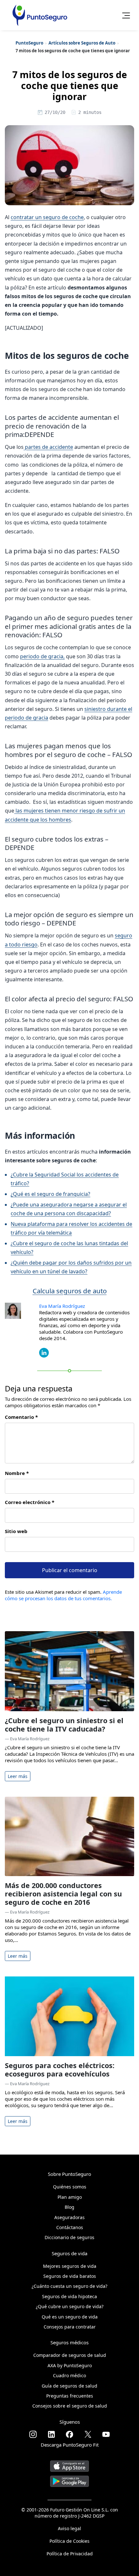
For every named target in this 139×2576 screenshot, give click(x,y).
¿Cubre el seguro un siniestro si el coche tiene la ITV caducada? (64, 1725)
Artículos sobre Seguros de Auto (82, 43)
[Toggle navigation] (124, 15)
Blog (69, 2207)
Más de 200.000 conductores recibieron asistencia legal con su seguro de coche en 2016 (63, 1894)
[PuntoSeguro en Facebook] (69, 2434)
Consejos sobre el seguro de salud (70, 2406)
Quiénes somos (70, 2187)
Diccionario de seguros (69, 2237)
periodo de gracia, (42, 656)
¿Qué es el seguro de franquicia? (50, 1194)
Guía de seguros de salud (69, 2386)
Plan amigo (70, 2197)
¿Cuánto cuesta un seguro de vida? (69, 2286)
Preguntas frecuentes (70, 2396)
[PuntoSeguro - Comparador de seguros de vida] (40, 15)
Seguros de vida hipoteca (69, 2296)
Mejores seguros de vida (70, 2266)
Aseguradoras (69, 2217)
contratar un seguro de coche (47, 217)
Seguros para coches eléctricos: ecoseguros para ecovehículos (60, 2070)
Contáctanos (70, 2227)
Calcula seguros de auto (70, 1291)
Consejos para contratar (70, 2327)
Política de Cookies (69, 2541)
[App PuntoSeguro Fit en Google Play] (69, 2479)
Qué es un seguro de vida (70, 2317)
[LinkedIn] (44, 1352)
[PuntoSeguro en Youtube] (106, 2434)
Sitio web (16, 1531)
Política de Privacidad (70, 2554)
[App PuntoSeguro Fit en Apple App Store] (69, 2464)
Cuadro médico (69, 2375)
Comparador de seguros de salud (70, 2355)
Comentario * (21, 1417)
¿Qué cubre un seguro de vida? (70, 2306)
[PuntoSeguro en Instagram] (33, 2434)
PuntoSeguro (29, 43)
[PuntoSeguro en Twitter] (88, 2434)
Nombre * (17, 1473)
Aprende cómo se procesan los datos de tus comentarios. (63, 1595)
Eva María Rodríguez (62, 1306)
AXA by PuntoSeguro (70, 2365)
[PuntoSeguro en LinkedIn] (51, 2434)
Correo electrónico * (30, 1502)
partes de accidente (48, 447)
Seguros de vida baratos (70, 2276)
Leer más (18, 1776)
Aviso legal (69, 2528)
